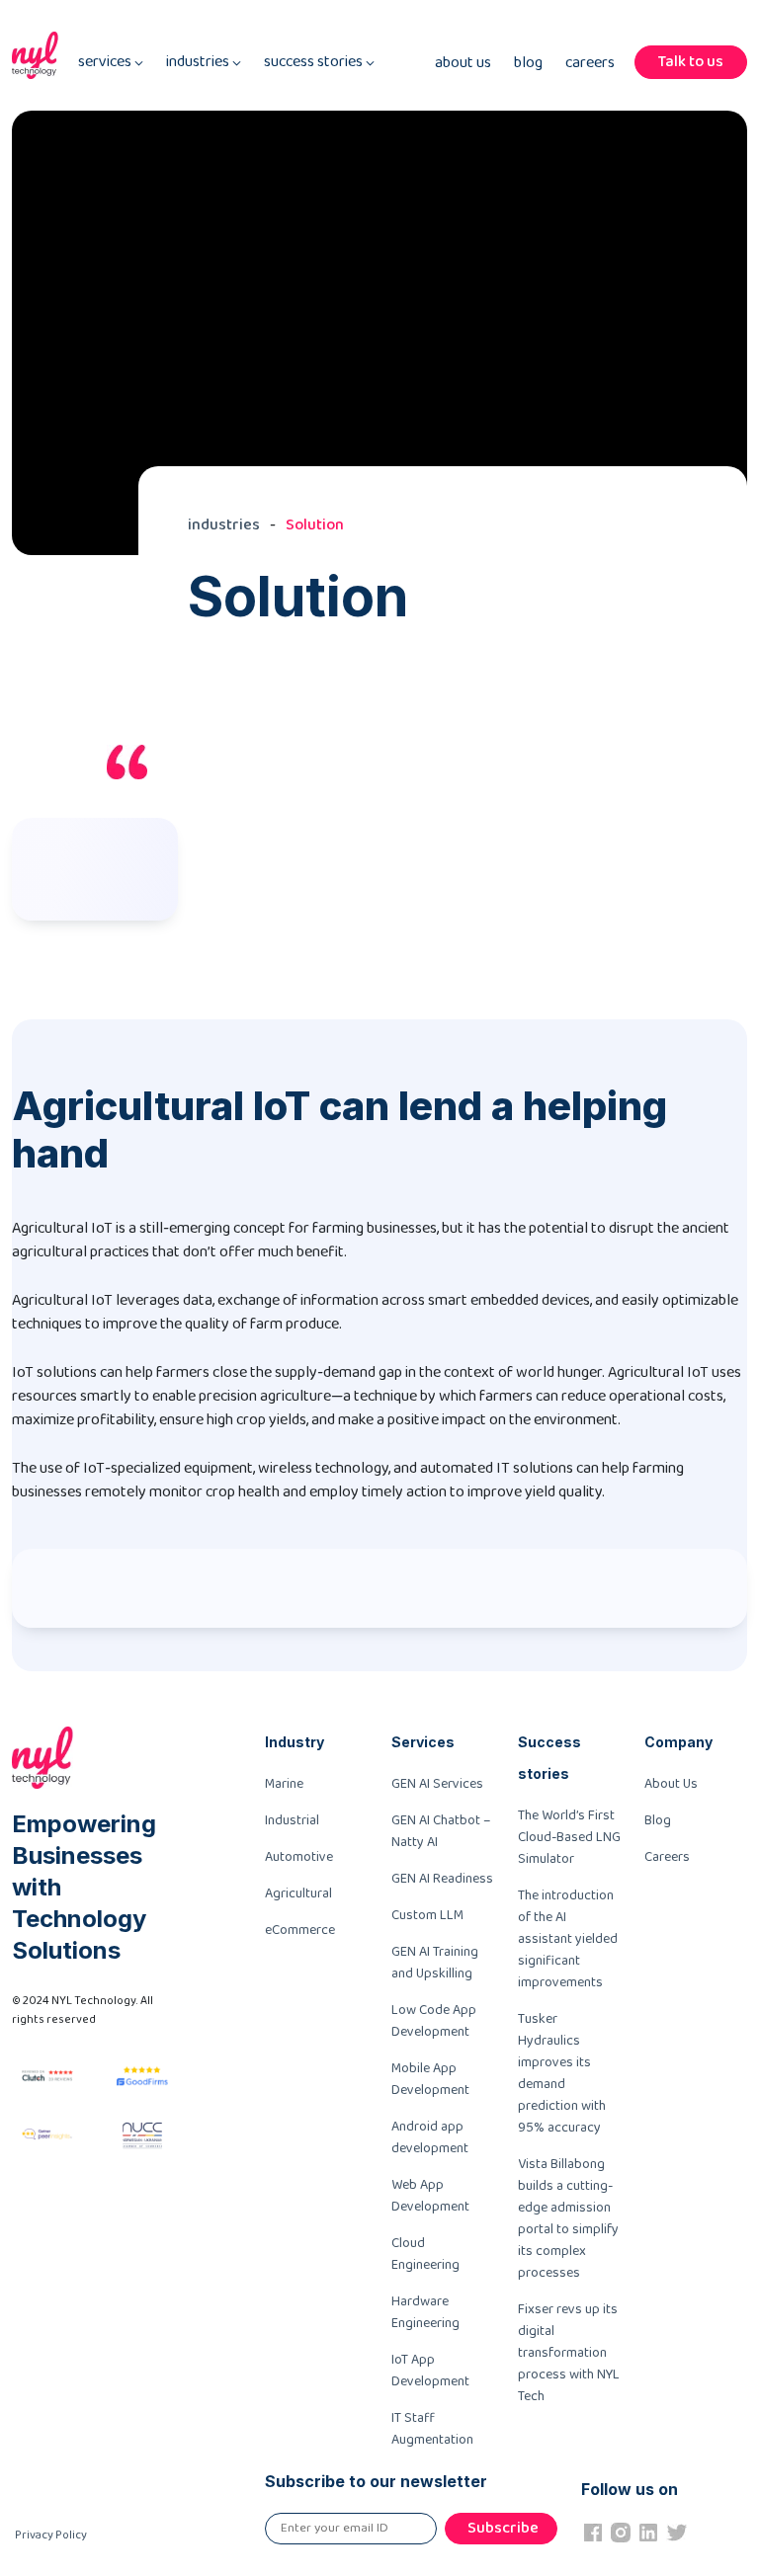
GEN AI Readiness (442, 1879)
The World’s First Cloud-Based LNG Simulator (569, 1837)
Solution (315, 525)
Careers (590, 63)
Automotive (299, 1857)
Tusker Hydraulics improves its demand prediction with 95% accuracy (562, 2073)
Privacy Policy (51, 2535)
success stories (315, 62)
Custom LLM (427, 1915)
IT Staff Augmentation (432, 2429)
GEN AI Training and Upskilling (435, 1963)
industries (199, 62)
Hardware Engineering (425, 2312)
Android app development (430, 2137)
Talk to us (691, 62)
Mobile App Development (430, 2079)
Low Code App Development (434, 2021)
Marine (284, 1784)
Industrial (292, 1820)
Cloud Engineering (425, 2254)
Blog (528, 63)
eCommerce (300, 1930)
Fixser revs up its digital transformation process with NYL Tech (569, 2353)
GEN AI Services (437, 1784)
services (106, 62)
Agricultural (298, 1893)
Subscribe (503, 2528)
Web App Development (430, 2196)
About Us (463, 63)
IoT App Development (430, 2371)
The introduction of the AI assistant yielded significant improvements (568, 1939)
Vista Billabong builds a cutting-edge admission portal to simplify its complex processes (568, 2218)
